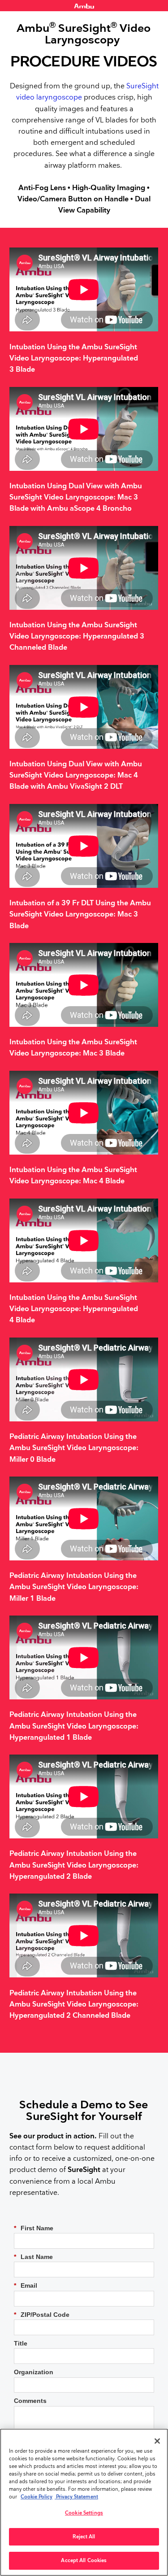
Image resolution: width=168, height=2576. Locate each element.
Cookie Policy (37, 2497)
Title (21, 2343)
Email (26, 2285)
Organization (34, 2372)
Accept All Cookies (84, 2561)
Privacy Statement (76, 2497)
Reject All (84, 2537)
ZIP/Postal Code (42, 2315)
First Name (34, 2228)
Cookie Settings (84, 2513)
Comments (30, 2401)
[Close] (157, 2441)
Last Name (33, 2257)
